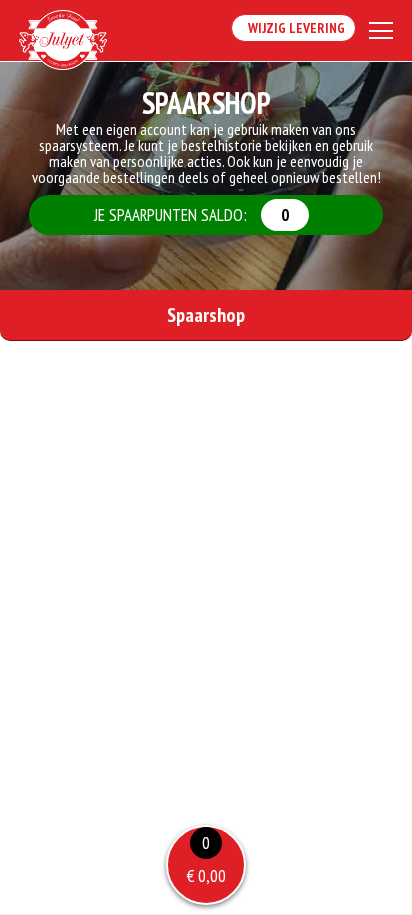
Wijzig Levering (293, 28)
